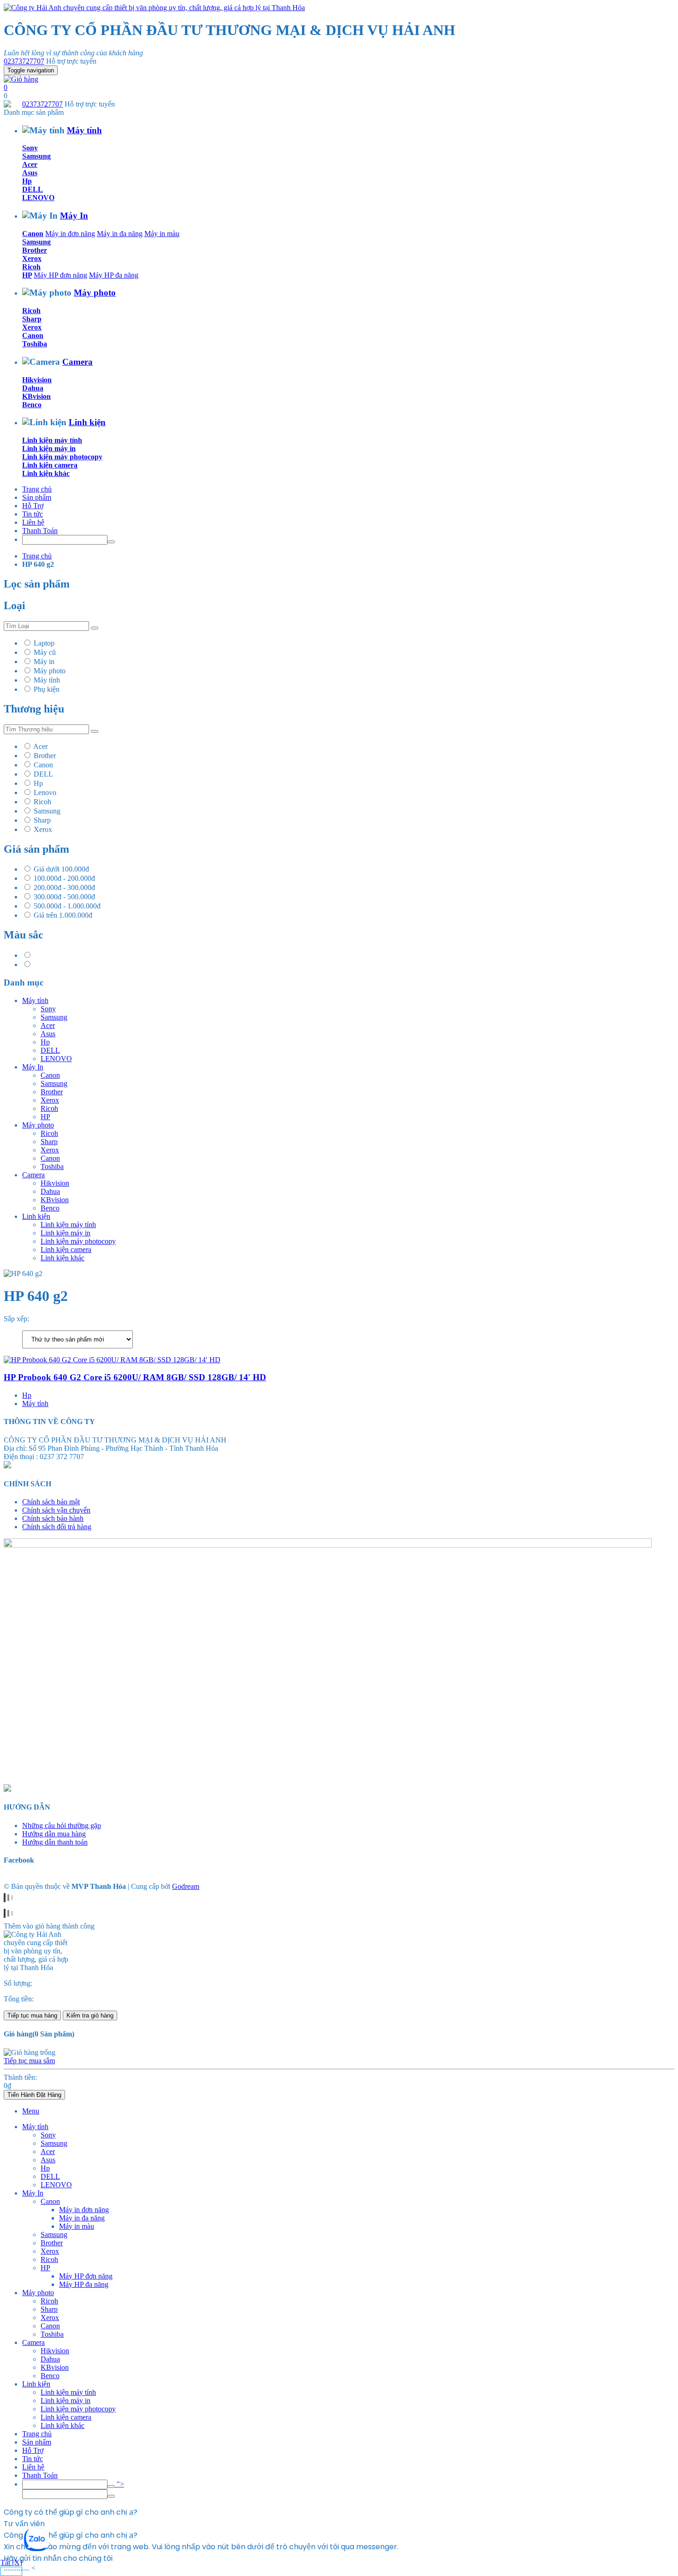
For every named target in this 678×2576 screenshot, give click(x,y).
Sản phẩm (37, 497)
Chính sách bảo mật (51, 1502)
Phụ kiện (47, 689)
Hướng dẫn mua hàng (54, 1834)
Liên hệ (33, 522)
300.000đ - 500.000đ (64, 897)
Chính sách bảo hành (53, 1518)
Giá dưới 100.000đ (61, 869)
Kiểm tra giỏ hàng (90, 2015)
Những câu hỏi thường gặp (62, 1825)
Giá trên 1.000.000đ (63, 915)
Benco (32, 405)
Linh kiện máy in (49, 448)
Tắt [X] (11, 2562)
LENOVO (38, 198)
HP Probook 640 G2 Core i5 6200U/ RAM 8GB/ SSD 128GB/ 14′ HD (135, 1377)
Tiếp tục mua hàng (32, 2015)
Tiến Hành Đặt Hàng (34, 2095)
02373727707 (24, 61)
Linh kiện (87, 422)
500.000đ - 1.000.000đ (67, 906)
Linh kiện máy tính (52, 440)
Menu (31, 2111)
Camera (77, 362)
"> (119, 2484)
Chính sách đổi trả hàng (57, 1527)
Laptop (44, 643)
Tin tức (33, 514)
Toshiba (35, 344)
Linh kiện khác (46, 473)
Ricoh (31, 267)
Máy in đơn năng (70, 234)
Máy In (74, 216)
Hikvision (37, 380)
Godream (186, 1886)
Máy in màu (162, 234)
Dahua (33, 388)
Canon (33, 234)
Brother (35, 250)
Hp (27, 181)
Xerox (32, 258)
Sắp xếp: (16, 1319)
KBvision (36, 396)
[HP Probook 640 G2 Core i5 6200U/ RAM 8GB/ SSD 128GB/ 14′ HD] (112, 1360)
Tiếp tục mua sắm (29, 2061)
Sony (30, 148)
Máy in (44, 662)
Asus (30, 173)
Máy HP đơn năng (60, 275)
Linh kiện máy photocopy (62, 457)
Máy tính (84, 130)
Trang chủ (37, 489)
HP (27, 275)
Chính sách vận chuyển (56, 1510)
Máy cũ (45, 652)
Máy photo (95, 293)
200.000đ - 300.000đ (64, 887)
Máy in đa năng (120, 234)
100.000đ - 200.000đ (64, 878)
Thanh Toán (40, 531)
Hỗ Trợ (33, 506)
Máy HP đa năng (114, 275)
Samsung (36, 156)
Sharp (32, 319)
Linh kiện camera (50, 465)
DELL (33, 189)
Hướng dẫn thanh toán (55, 1842)
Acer (30, 164)
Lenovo (45, 792)
